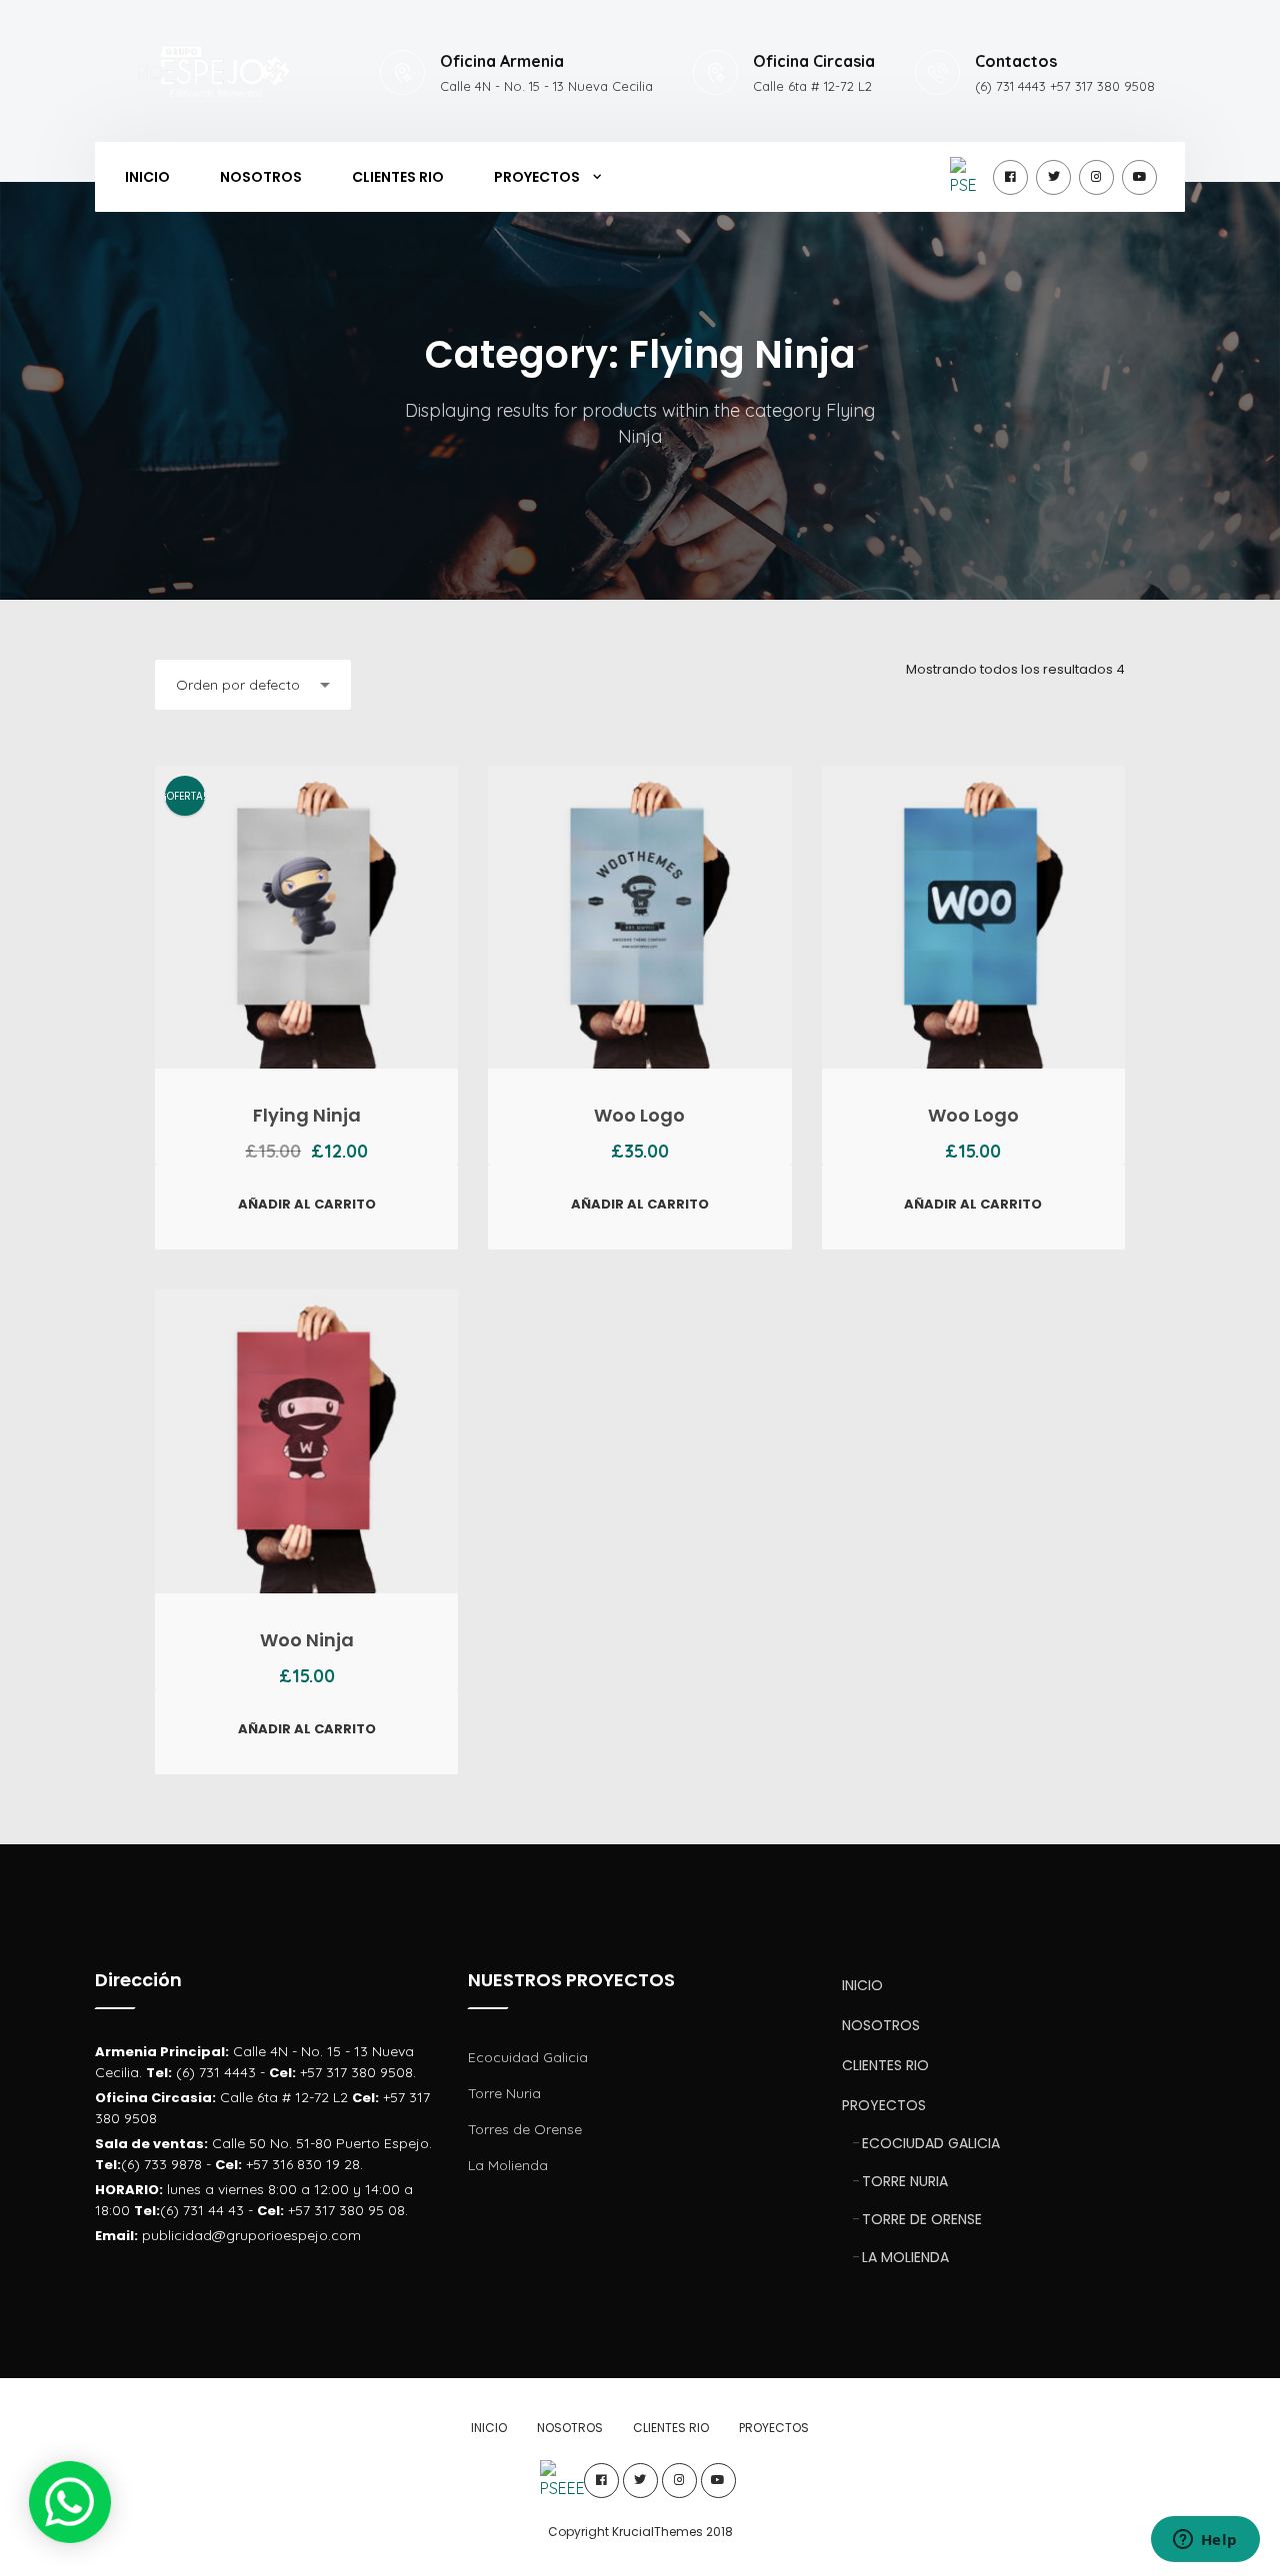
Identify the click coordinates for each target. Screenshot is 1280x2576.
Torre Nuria (504, 2093)
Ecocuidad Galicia (528, 2057)
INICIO (147, 177)
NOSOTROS (261, 177)
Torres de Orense (525, 2129)
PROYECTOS (537, 177)
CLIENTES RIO (398, 177)
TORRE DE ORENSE (922, 2219)
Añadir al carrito (307, 1204)
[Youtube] (1139, 177)
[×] (70, 2502)
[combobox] (253, 685)
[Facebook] (1010, 177)
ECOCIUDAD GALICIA (931, 2143)
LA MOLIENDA (905, 2257)
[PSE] (967, 177)
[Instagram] (1096, 177)
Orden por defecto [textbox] (238, 685)
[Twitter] (1053, 177)
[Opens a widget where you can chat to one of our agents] (1205, 2541)
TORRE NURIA (905, 2181)
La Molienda (508, 2165)
